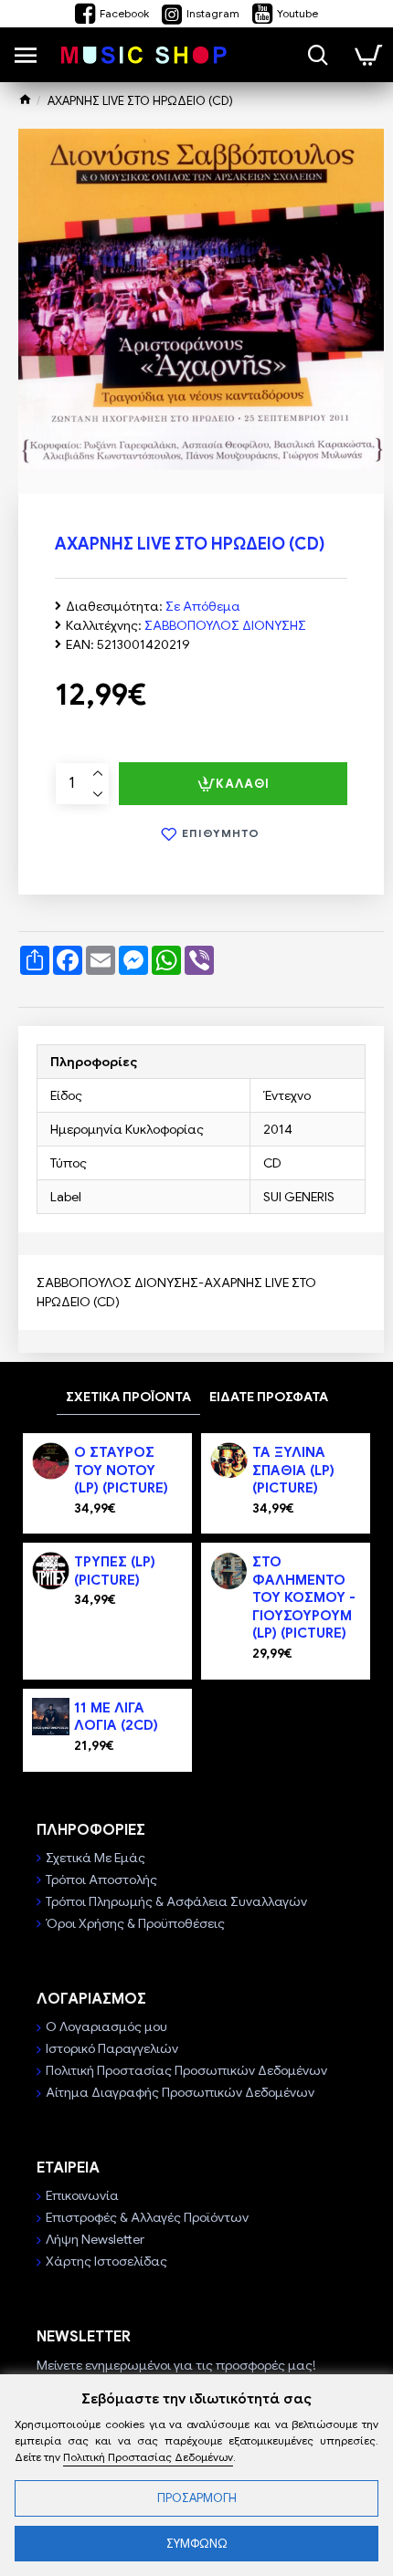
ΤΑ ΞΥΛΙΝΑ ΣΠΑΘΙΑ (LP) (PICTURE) (293, 1470)
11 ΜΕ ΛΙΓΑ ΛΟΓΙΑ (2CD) (116, 1717)
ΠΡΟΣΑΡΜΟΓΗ (197, 2498)
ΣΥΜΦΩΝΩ (197, 2544)
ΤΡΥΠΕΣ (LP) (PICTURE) (115, 1571)
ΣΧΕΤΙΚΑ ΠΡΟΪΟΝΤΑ (128, 1397)
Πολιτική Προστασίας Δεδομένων (148, 2457)
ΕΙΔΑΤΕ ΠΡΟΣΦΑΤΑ (269, 1397)
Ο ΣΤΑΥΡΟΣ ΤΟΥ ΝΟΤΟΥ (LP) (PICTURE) (121, 1470)
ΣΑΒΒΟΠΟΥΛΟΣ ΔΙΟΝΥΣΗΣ (225, 625)
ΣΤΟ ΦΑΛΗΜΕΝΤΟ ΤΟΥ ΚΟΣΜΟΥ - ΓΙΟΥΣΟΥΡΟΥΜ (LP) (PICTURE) (304, 1597)
